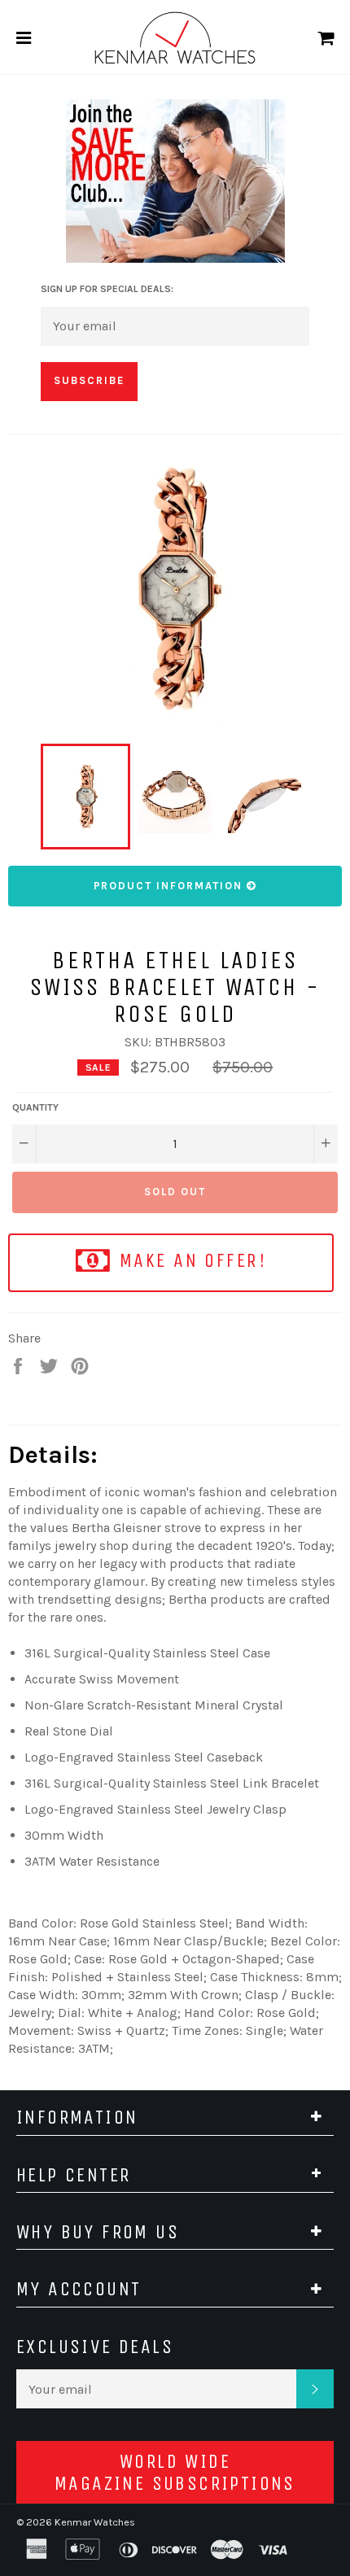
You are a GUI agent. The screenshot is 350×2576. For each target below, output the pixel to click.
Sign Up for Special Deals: (107, 289)
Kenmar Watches (95, 2522)
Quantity (35, 1107)
